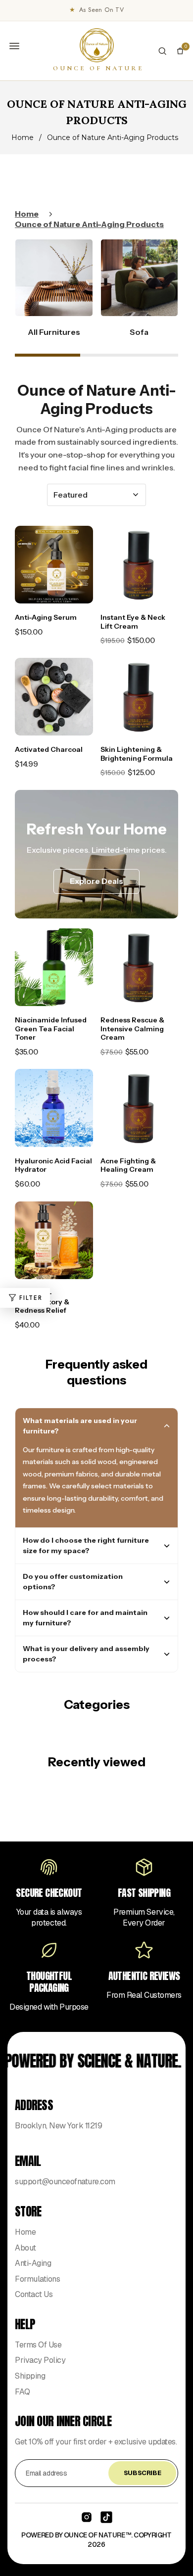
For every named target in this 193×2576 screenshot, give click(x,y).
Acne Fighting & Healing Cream (128, 1165)
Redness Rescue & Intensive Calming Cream (132, 1029)
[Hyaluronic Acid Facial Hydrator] (54, 1108)
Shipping (30, 2376)
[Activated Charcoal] (54, 697)
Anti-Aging (33, 2263)
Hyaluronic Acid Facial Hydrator (53, 1165)
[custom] (87, 2517)
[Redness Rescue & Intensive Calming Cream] (140, 967)
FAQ (23, 2392)
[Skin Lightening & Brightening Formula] (140, 697)
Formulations (37, 2279)
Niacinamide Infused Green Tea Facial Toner (51, 1029)
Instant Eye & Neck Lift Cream (133, 622)
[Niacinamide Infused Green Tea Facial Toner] (54, 967)
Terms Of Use (38, 2345)
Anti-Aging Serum (46, 617)
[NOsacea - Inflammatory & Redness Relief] (54, 1241)
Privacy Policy (40, 2360)
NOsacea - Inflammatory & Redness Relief (42, 1302)
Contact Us (34, 2294)
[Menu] (14, 46)
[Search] (162, 51)
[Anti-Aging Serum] (54, 565)
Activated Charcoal (49, 749)
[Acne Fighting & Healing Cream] (140, 1108)
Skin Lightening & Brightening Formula (137, 754)
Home (23, 138)
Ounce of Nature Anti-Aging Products (89, 224)
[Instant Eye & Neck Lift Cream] (140, 565)
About (25, 2248)
